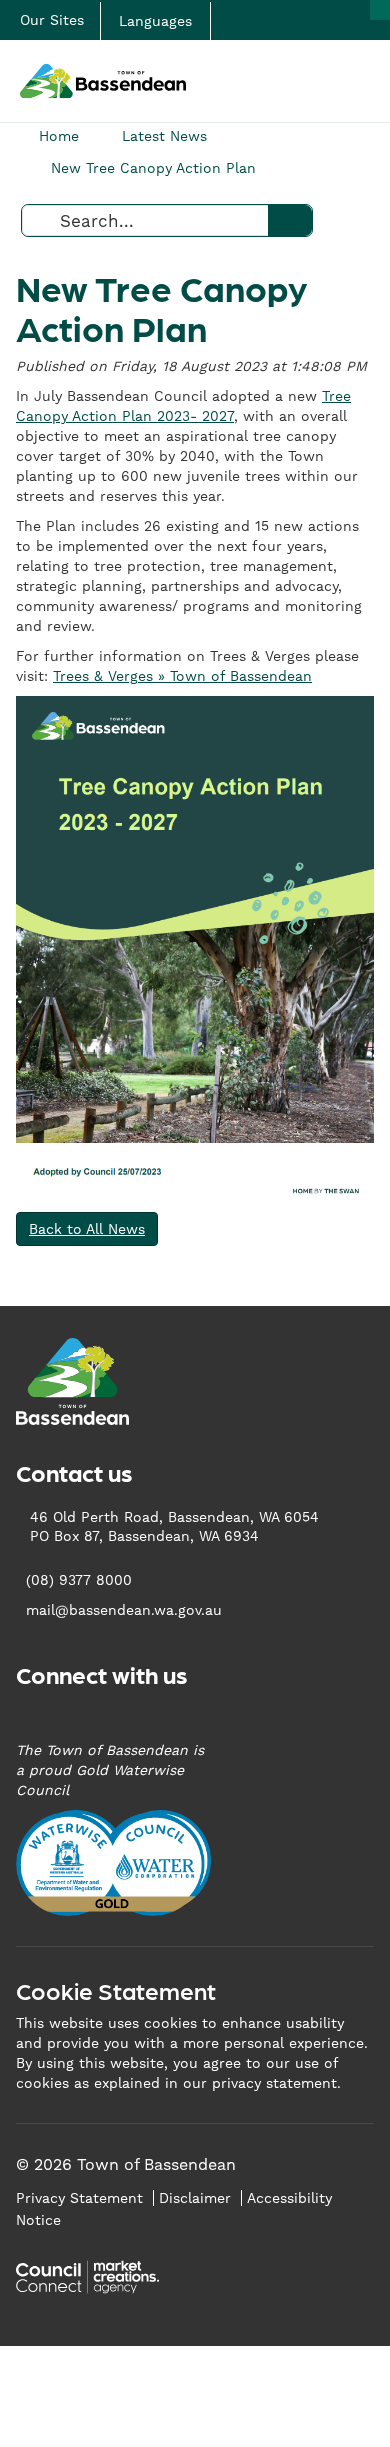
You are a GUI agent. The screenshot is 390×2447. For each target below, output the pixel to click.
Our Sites (52, 20)
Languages (155, 21)
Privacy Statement (79, 2198)
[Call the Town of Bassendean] (380, 10)
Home (59, 136)
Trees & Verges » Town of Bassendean (182, 676)
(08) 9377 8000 (79, 1580)
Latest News (164, 136)
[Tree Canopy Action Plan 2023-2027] (195, 949)
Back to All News (87, 1229)
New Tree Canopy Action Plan (153, 168)
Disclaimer (195, 2198)
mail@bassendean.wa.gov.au (124, 1610)
